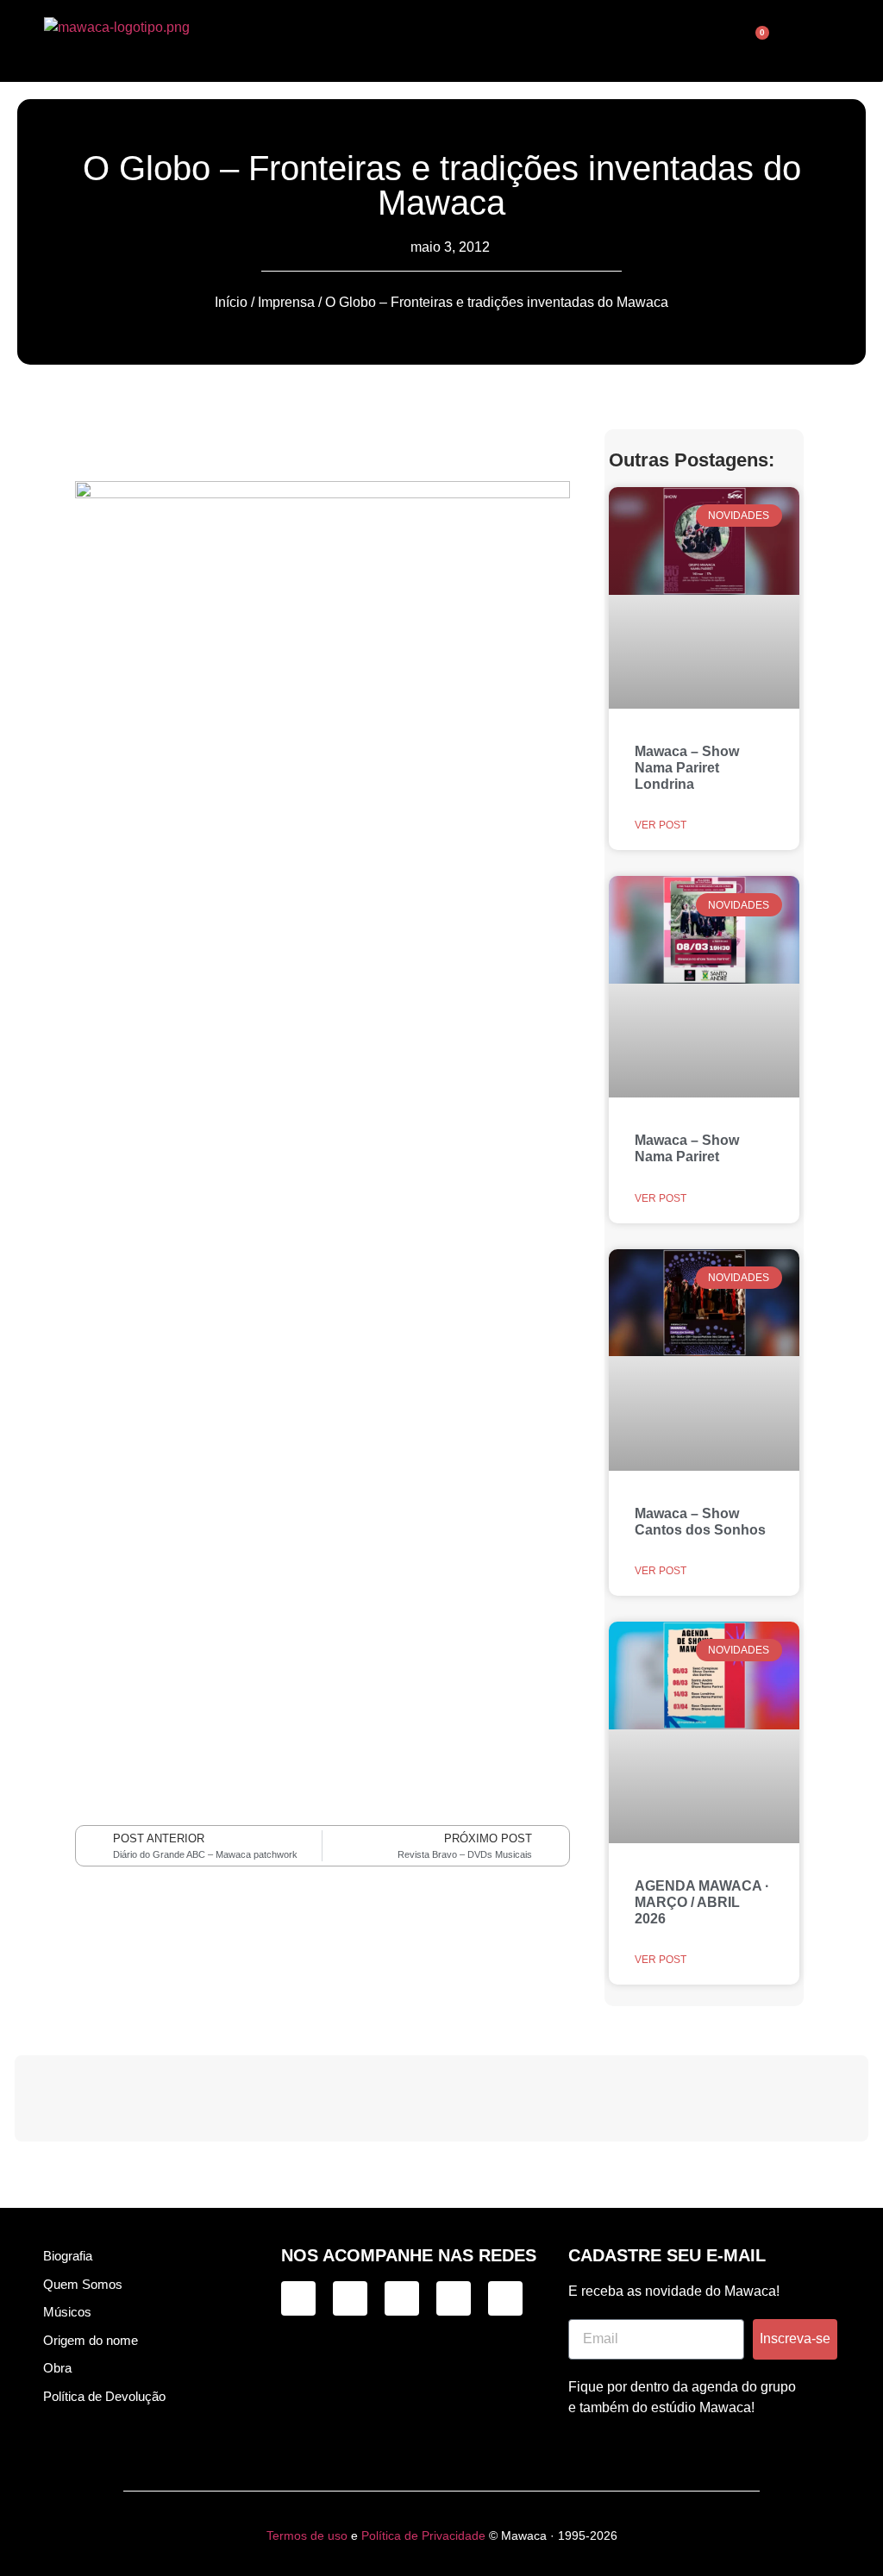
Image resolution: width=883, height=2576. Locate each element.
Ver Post (661, 825)
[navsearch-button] (673, 41)
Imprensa (286, 302)
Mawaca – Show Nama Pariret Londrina (687, 768)
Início (231, 302)
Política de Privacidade (423, 2535)
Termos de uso (307, 2535)
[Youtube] (505, 2298)
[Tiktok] (350, 2298)
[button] (429, 41)
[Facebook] (402, 2298)
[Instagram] (298, 2298)
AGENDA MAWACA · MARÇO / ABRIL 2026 (702, 1902)
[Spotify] (454, 2298)
